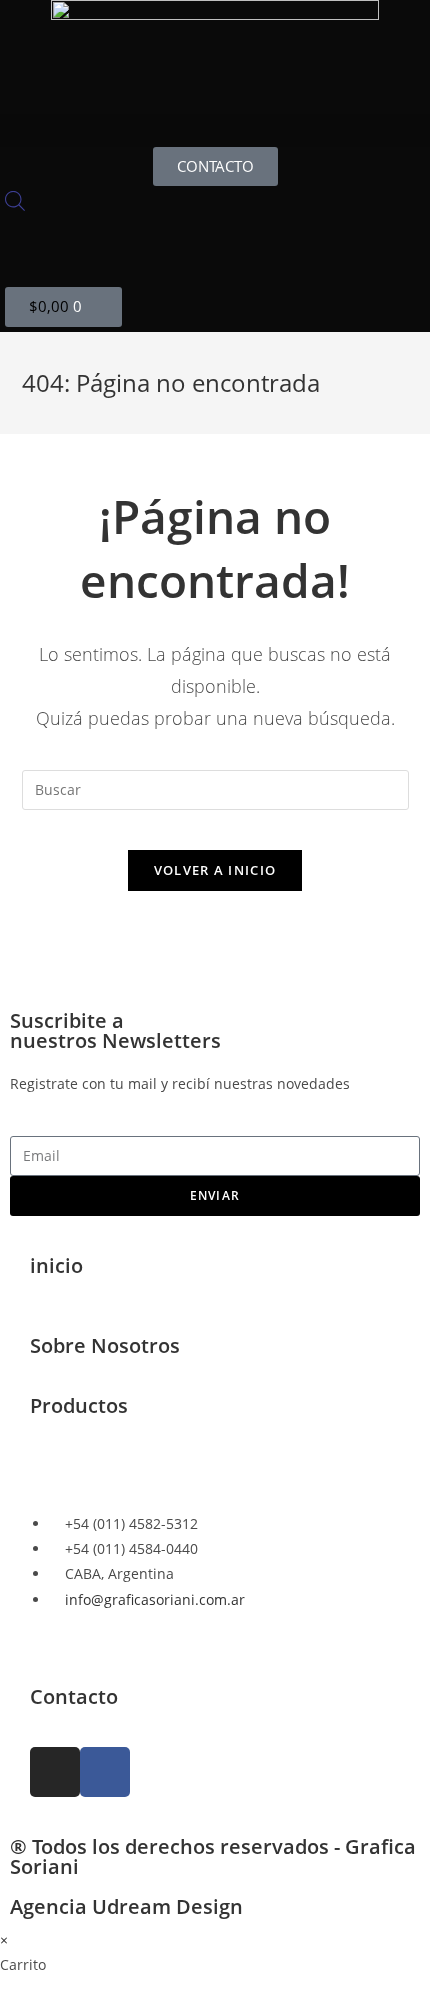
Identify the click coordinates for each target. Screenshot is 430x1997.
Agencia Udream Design (126, 1906)
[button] (215, 130)
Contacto (74, 1696)
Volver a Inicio (215, 870)
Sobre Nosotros (105, 1345)
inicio (56, 1265)
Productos (79, 1405)
